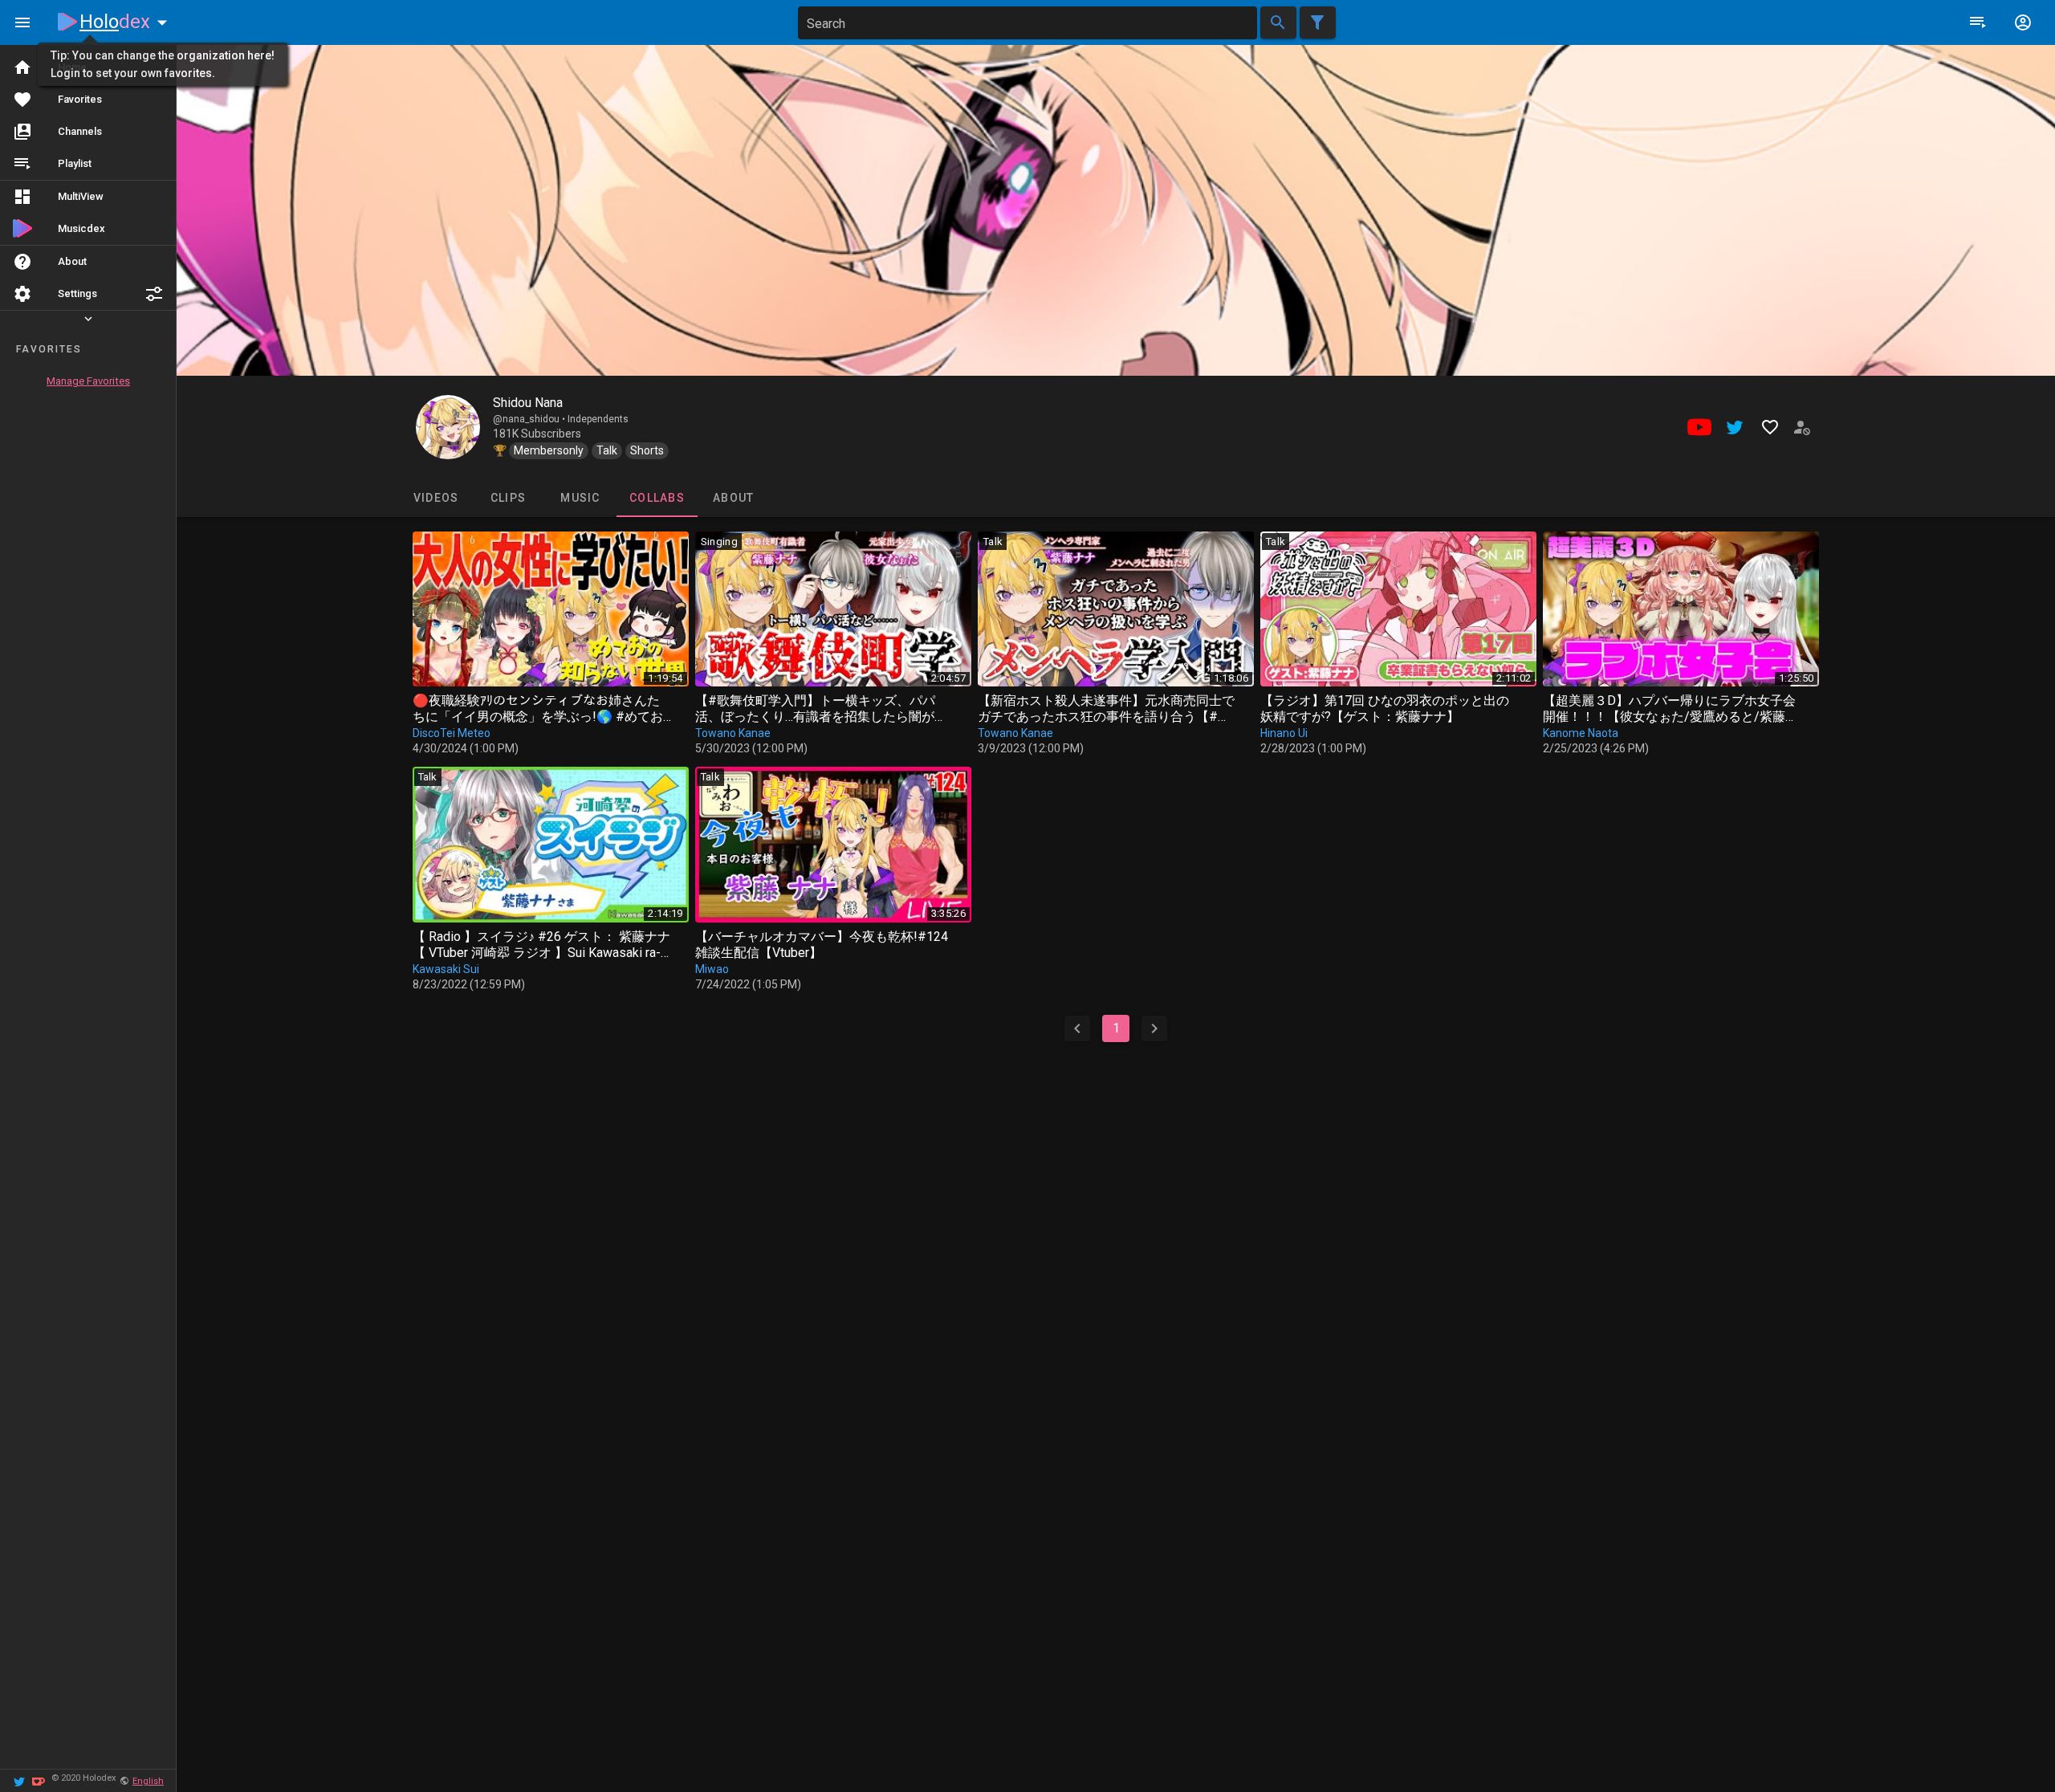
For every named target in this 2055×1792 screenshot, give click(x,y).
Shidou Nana (528, 403)
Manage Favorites (88, 381)
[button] (154, 294)
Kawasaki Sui (446, 969)
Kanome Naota (1581, 733)
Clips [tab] (507, 498)
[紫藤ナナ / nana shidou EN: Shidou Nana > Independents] (448, 427)
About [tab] (733, 498)
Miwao (712, 969)
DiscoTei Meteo (452, 733)
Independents (598, 419)
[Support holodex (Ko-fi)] (39, 1780)
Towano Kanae (733, 733)
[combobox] (1027, 23)
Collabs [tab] (657, 498)
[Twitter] (19, 1780)
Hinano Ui (1284, 733)
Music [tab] (580, 498)
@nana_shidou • (530, 419)
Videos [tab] (435, 498)
